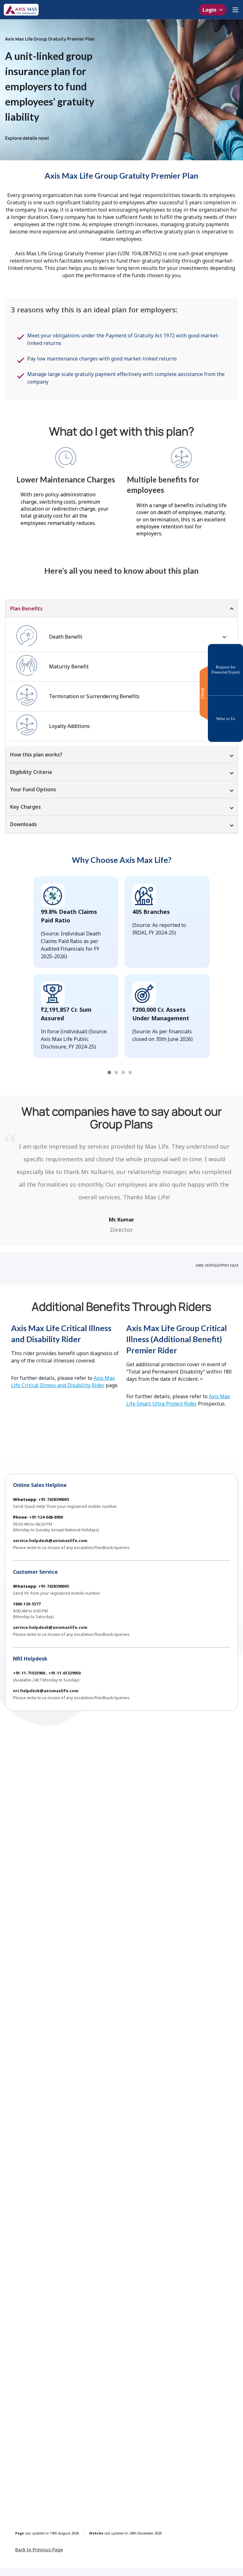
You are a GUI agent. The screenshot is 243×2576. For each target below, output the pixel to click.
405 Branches (151, 912)
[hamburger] (235, 10)
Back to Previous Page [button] (39, 2550)
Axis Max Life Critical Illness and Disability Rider (63, 1382)
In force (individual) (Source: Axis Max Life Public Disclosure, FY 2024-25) (74, 1039)
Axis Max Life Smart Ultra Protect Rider (178, 1400)
